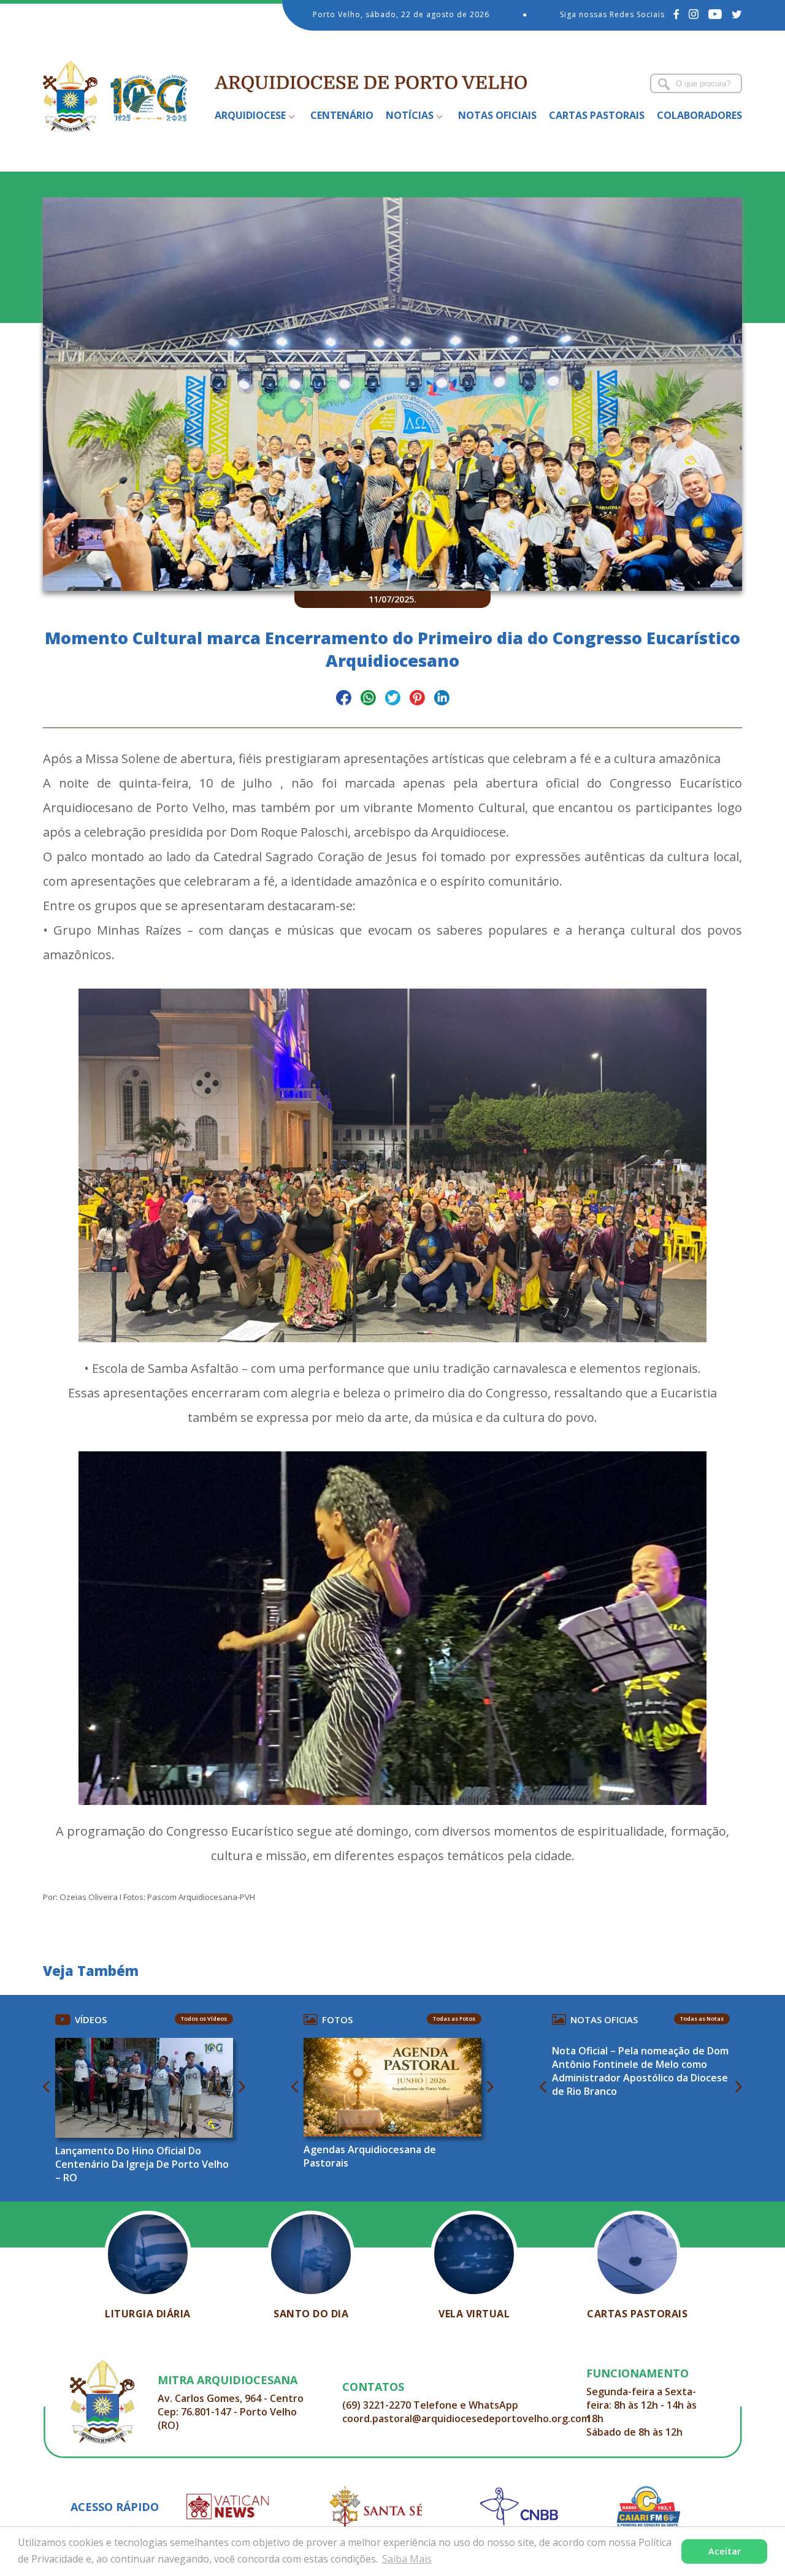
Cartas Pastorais (597, 115)
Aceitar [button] (725, 2551)
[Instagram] (694, 14)
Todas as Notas (702, 2019)
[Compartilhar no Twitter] (393, 700)
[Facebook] (677, 14)
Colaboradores (699, 115)
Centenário (342, 115)
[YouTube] (715, 14)
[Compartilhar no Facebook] (344, 700)
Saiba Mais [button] (407, 2559)
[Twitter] (737, 14)
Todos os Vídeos (204, 2019)
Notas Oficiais (497, 115)
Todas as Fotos (454, 2019)
